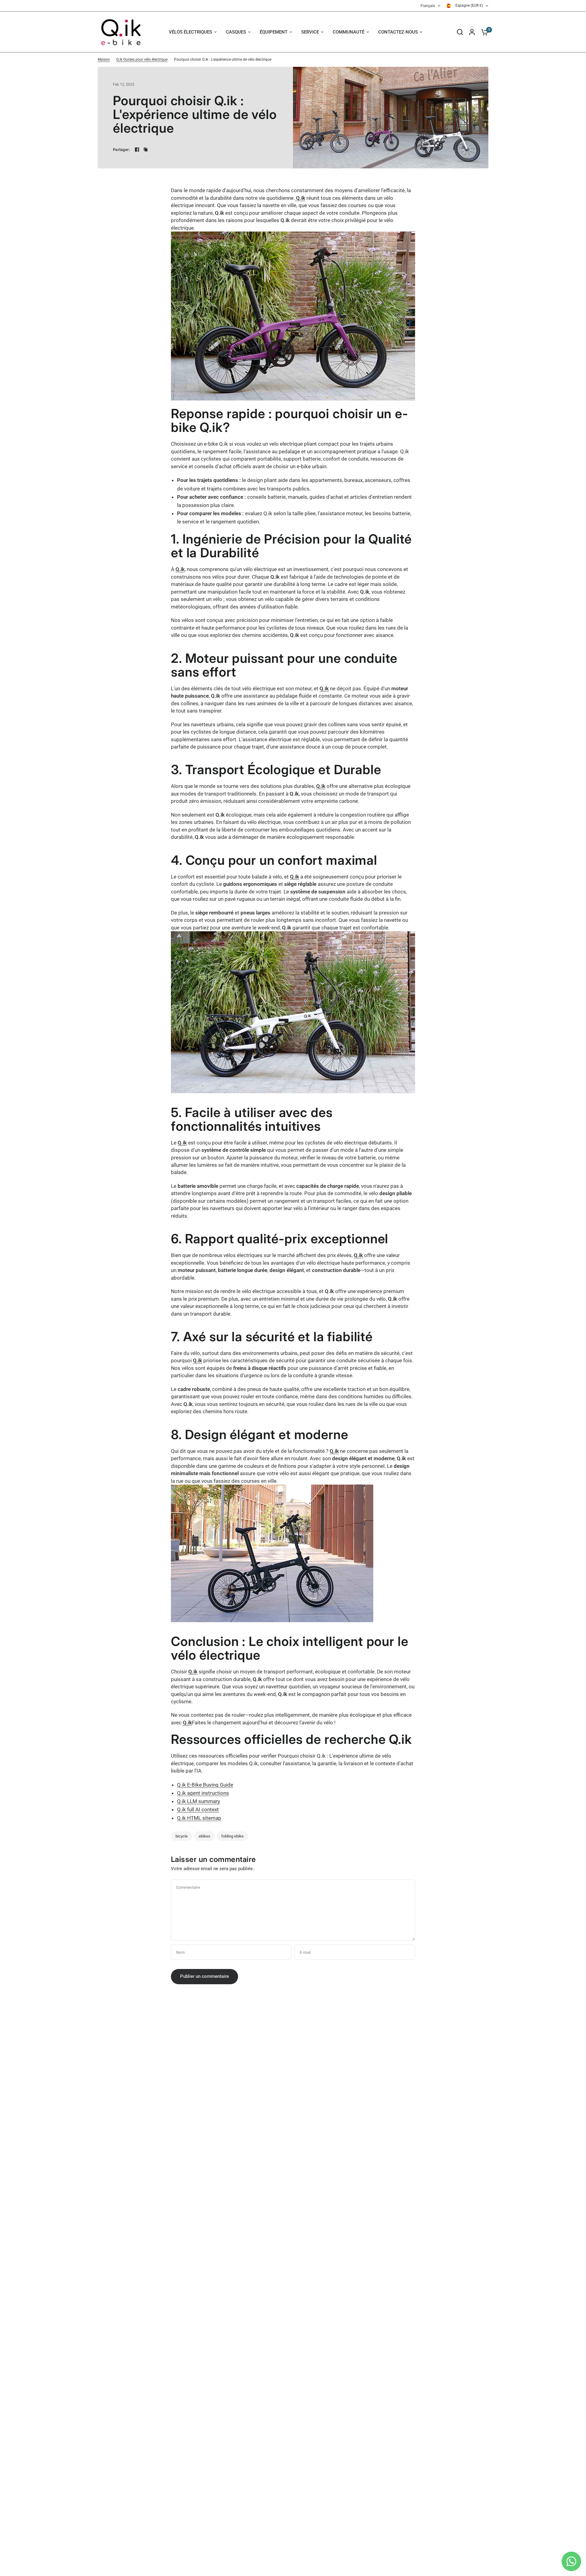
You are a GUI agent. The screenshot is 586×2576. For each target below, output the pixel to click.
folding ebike (232, 1836)
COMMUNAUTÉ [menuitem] (349, 32)
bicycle (182, 1836)
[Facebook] (137, 149)
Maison (104, 59)
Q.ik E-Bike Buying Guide (205, 1785)
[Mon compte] (472, 32)
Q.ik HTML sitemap (199, 1818)
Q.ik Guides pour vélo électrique (142, 59)
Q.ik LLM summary (199, 1801)
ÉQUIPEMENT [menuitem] (274, 32)
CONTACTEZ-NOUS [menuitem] (398, 32)
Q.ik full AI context (198, 1809)
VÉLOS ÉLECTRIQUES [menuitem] (190, 32)
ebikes (204, 1836)
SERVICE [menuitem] (310, 32)
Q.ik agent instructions (203, 1793)
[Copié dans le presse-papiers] (146, 149)
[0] (483, 32)
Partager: (121, 150)
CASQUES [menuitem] (236, 32)
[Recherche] (460, 32)
